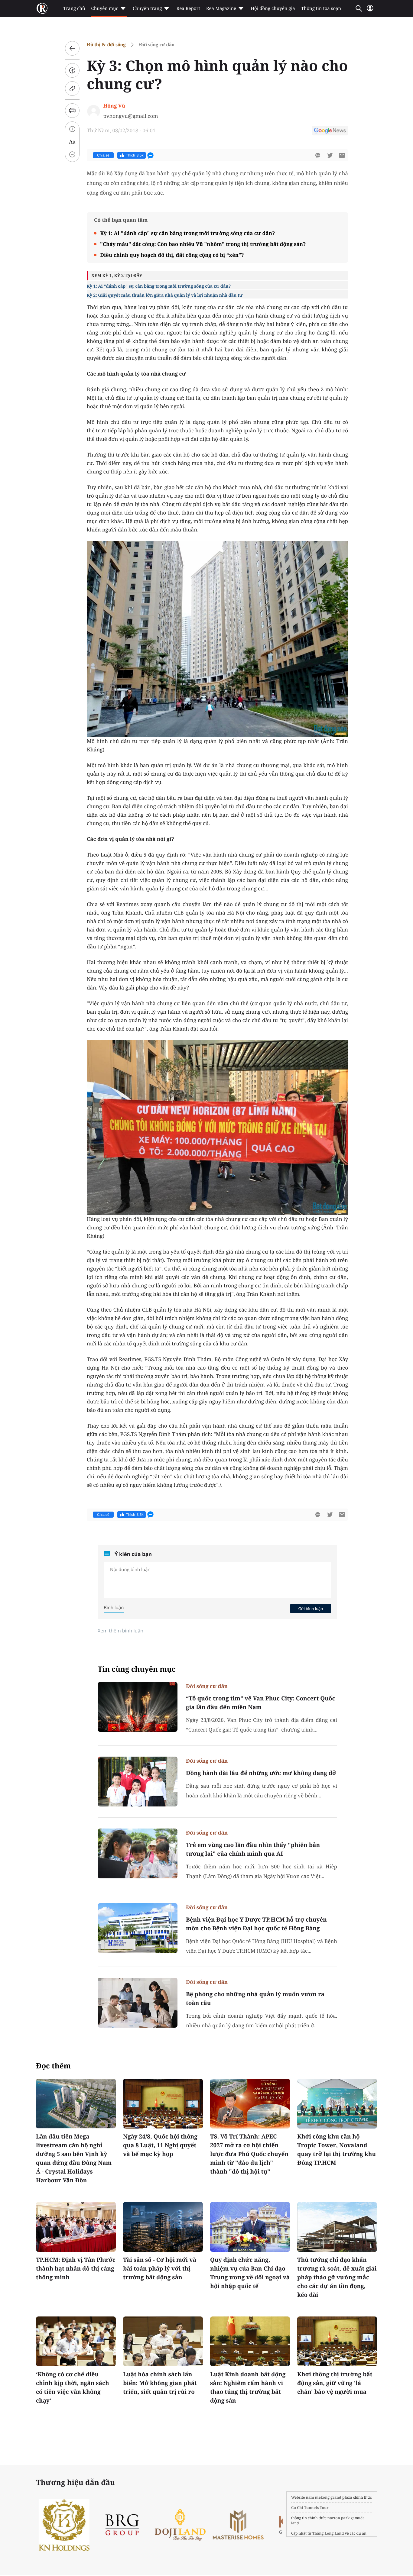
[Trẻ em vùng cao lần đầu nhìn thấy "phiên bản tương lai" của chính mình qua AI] (138, 1853)
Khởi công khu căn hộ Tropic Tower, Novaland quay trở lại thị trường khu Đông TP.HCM (337, 2150)
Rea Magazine (221, 8)
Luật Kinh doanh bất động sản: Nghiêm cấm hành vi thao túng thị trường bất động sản (248, 2387)
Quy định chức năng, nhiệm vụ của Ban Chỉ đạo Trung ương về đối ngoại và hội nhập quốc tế (250, 2273)
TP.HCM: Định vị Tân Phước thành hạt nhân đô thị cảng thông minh (76, 2268)
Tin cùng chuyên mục (137, 1669)
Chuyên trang (147, 8)
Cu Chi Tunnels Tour (310, 2508)
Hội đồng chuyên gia (273, 8)
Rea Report (188, 8)
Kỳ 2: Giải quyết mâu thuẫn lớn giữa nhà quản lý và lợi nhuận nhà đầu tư (165, 295)
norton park (339, 2518)
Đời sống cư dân (156, 45)
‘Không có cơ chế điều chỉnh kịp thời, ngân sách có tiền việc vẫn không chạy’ (73, 2387)
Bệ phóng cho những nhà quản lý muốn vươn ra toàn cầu (255, 1998)
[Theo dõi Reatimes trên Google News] (330, 131)
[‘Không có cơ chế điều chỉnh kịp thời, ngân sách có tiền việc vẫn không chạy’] (76, 2341)
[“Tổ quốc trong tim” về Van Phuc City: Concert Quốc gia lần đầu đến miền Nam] (138, 1707)
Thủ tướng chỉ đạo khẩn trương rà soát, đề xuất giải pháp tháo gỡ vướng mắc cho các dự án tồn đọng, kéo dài (337, 2277)
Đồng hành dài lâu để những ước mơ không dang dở (261, 1773)
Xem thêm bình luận (120, 1631)
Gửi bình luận (311, 1609)
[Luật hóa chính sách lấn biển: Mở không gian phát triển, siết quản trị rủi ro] (163, 2341)
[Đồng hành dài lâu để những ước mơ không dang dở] (138, 1782)
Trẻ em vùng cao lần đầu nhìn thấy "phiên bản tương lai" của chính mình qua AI (253, 1849)
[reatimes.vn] (42, 8)
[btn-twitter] (330, 155)
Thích (135, 155)
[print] (72, 111)
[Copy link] (72, 89)
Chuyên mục (104, 8)
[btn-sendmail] (342, 155)
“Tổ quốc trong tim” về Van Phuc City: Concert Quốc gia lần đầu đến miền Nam (260, 1703)
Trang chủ (74, 8)
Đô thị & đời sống (106, 45)
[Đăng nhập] (370, 11)
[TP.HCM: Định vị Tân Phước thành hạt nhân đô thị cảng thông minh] (76, 2227)
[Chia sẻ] (72, 70)
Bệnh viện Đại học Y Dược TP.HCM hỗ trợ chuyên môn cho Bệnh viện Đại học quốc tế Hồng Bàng (256, 1924)
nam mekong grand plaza (329, 2497)
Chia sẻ (103, 155)
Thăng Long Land (328, 2533)
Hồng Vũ (114, 106)
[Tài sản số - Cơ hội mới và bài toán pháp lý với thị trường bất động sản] (163, 2227)
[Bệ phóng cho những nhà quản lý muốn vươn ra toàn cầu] (138, 2003)
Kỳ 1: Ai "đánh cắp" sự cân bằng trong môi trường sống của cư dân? (187, 233)
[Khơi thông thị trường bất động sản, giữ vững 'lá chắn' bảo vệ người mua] (337, 2341)
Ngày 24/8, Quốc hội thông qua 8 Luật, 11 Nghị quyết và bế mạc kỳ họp (160, 2145)
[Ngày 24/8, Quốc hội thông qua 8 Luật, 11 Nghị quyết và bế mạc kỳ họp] (163, 2104)
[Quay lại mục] (72, 48)
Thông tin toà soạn (321, 8)
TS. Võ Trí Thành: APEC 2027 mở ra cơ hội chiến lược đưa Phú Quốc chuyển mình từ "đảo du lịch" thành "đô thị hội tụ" (249, 2154)
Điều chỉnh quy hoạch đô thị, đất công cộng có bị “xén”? (172, 255)
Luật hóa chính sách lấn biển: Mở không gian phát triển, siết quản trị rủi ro (160, 2383)
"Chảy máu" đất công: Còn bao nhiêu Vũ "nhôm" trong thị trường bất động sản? (203, 244)
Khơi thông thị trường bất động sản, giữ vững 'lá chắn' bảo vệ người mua (335, 2383)
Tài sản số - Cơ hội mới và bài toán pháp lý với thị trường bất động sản (160, 2268)
